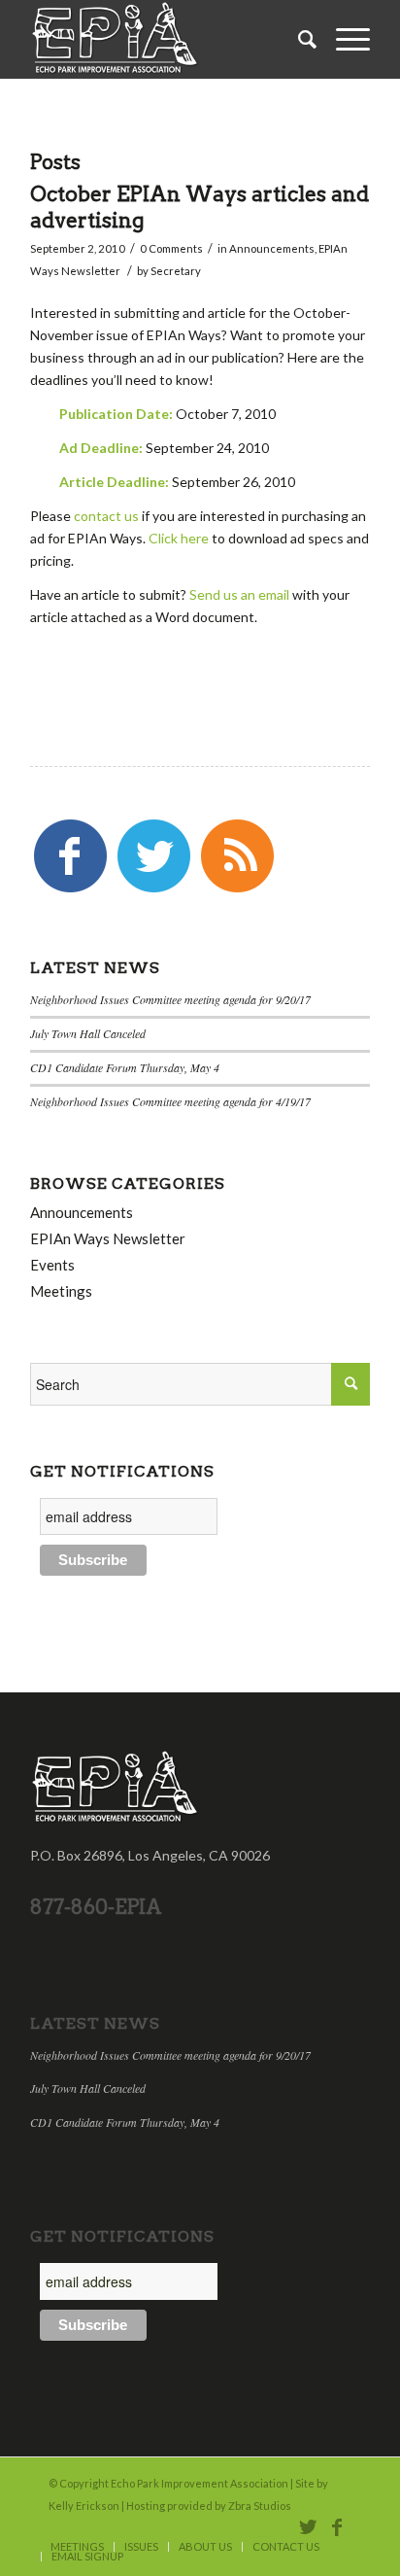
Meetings (61, 1291)
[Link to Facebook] (337, 2526)
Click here (179, 538)
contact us (106, 516)
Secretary (176, 271)
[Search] (298, 39)
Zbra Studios (260, 2506)
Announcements (272, 248)
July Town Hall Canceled (88, 1033)
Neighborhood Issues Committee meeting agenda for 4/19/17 (170, 1101)
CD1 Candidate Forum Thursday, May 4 (125, 1067)
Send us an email (239, 594)
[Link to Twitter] (308, 2526)
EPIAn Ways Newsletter (108, 1238)
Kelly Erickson (84, 2506)
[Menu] (343, 39)
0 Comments (171, 248)
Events (52, 1265)
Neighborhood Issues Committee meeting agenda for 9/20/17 (170, 999)
